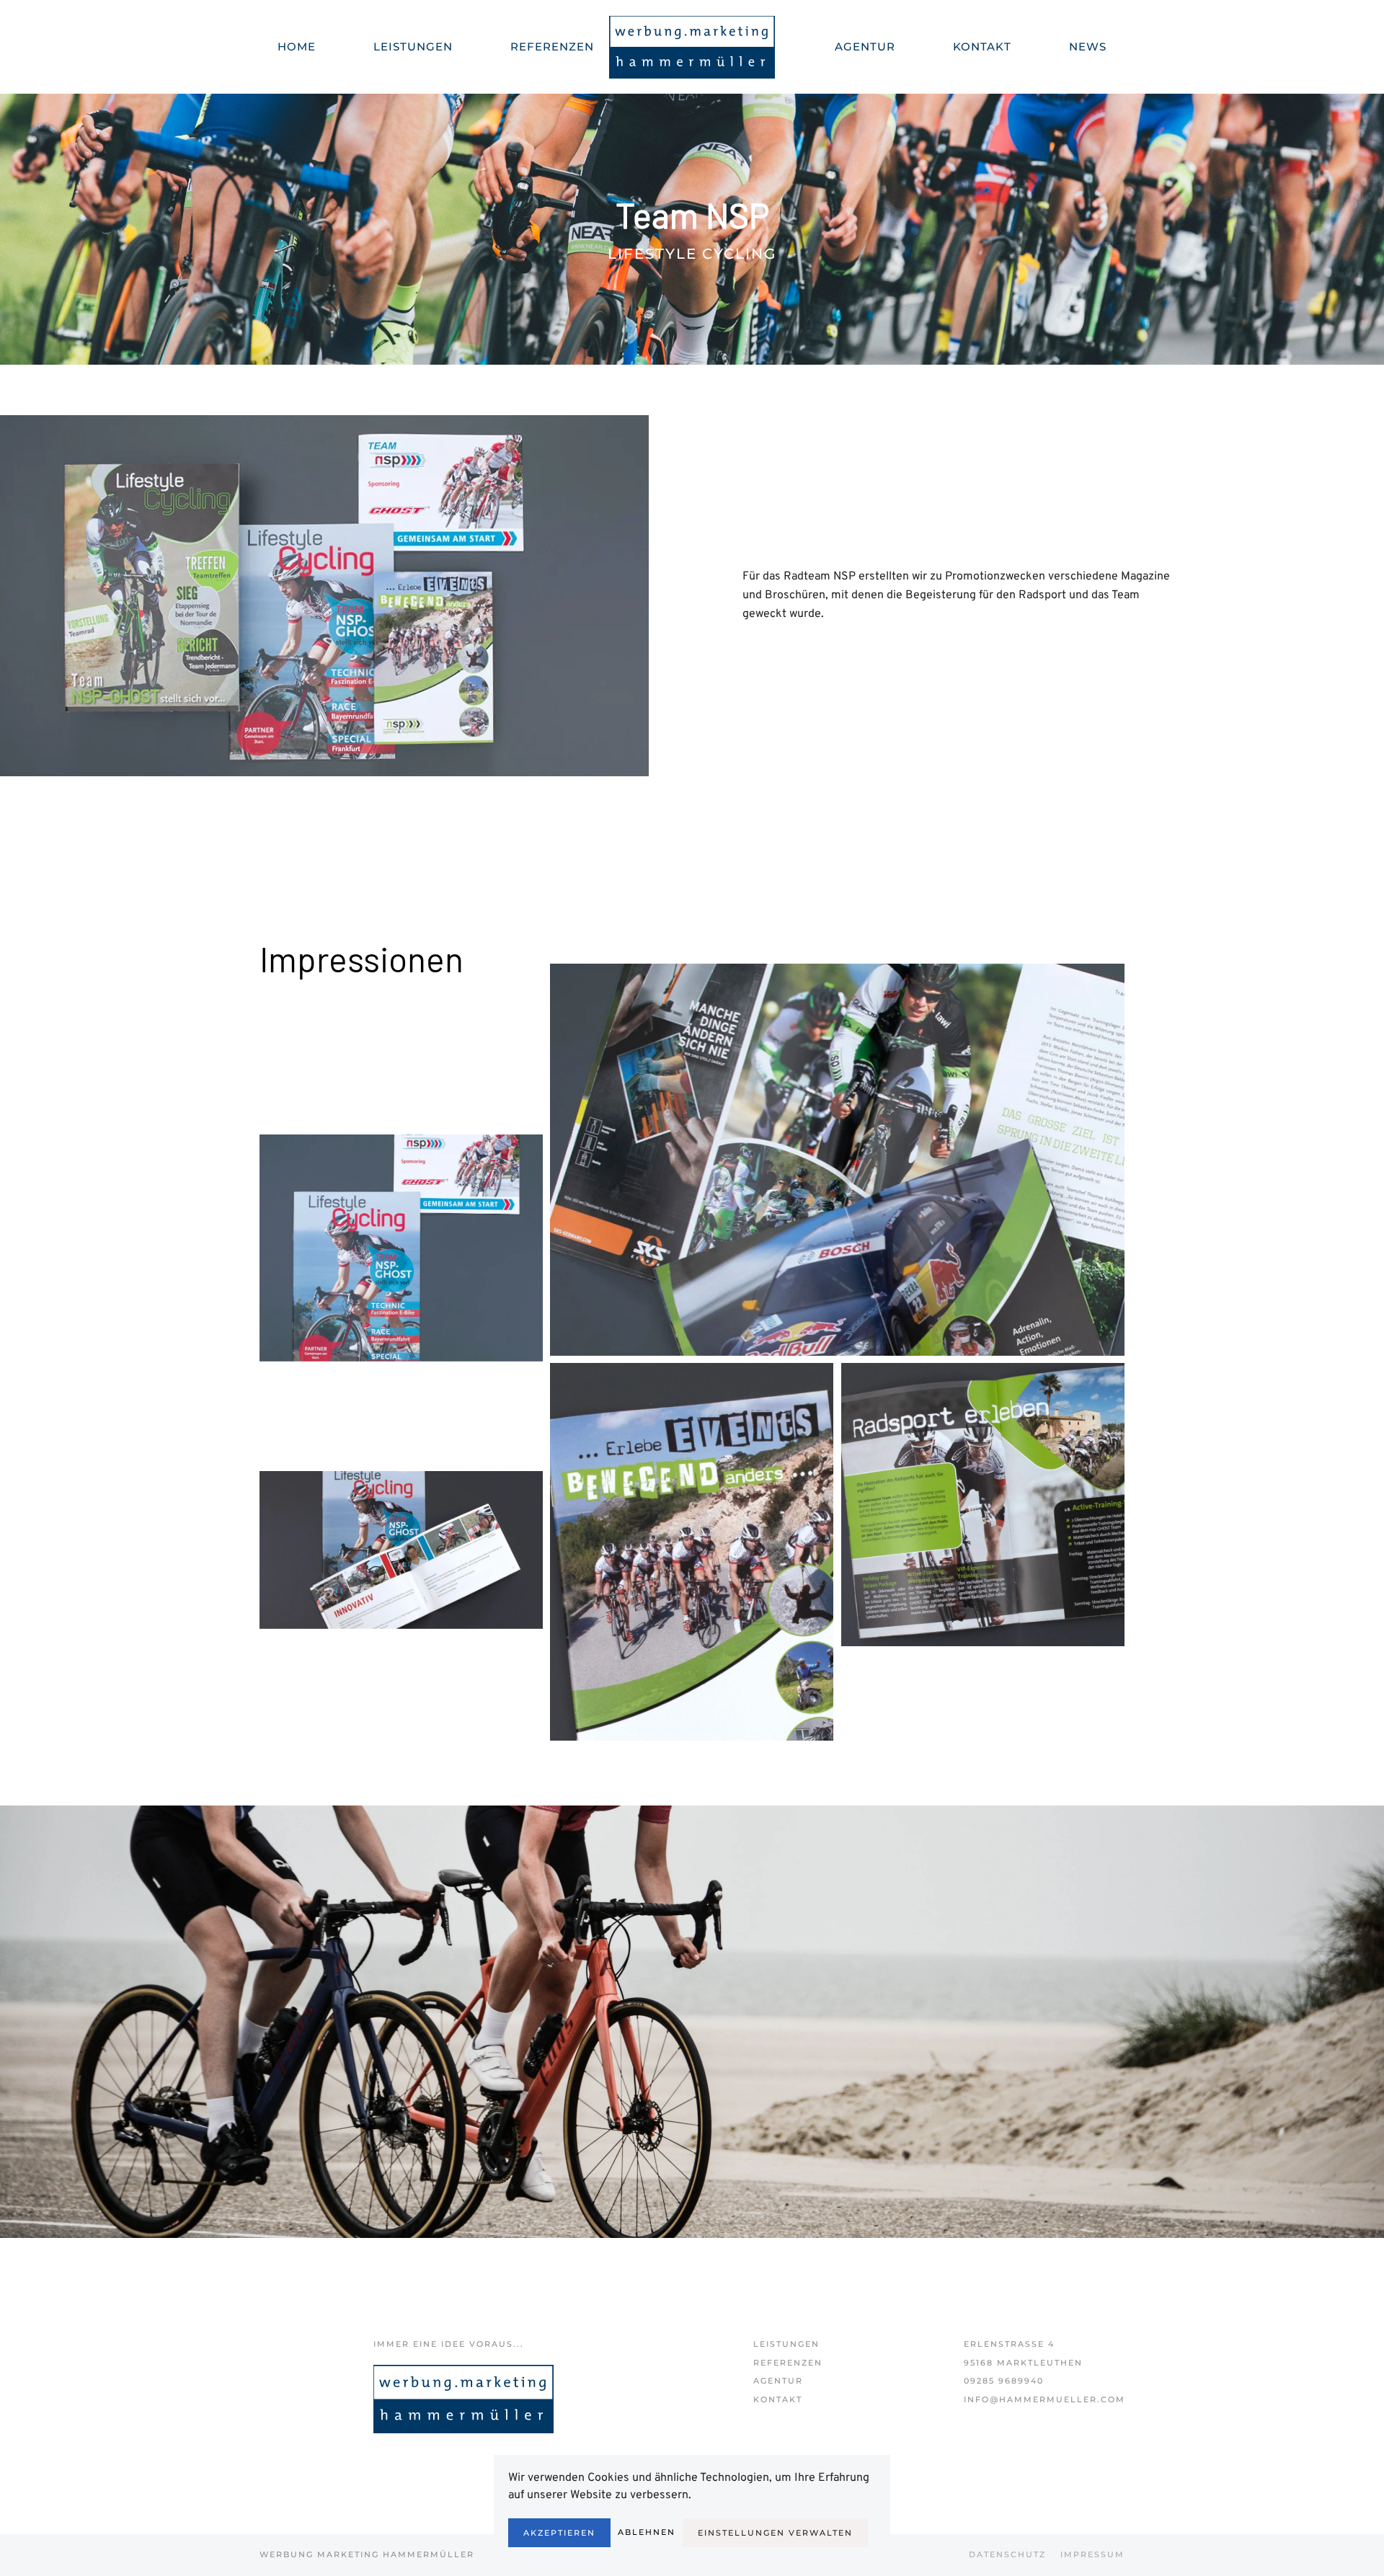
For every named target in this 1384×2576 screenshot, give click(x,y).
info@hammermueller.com (1044, 2399)
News (1088, 46)
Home (297, 46)
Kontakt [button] (982, 46)
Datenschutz (1007, 2554)
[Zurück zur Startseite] (692, 47)
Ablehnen (647, 2532)
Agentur (865, 46)
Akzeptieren (559, 2533)
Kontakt (778, 2399)
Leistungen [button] (413, 46)
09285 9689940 (1004, 2381)
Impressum (1092, 2554)
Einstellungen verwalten (775, 2533)
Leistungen (786, 2344)
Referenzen (552, 46)
